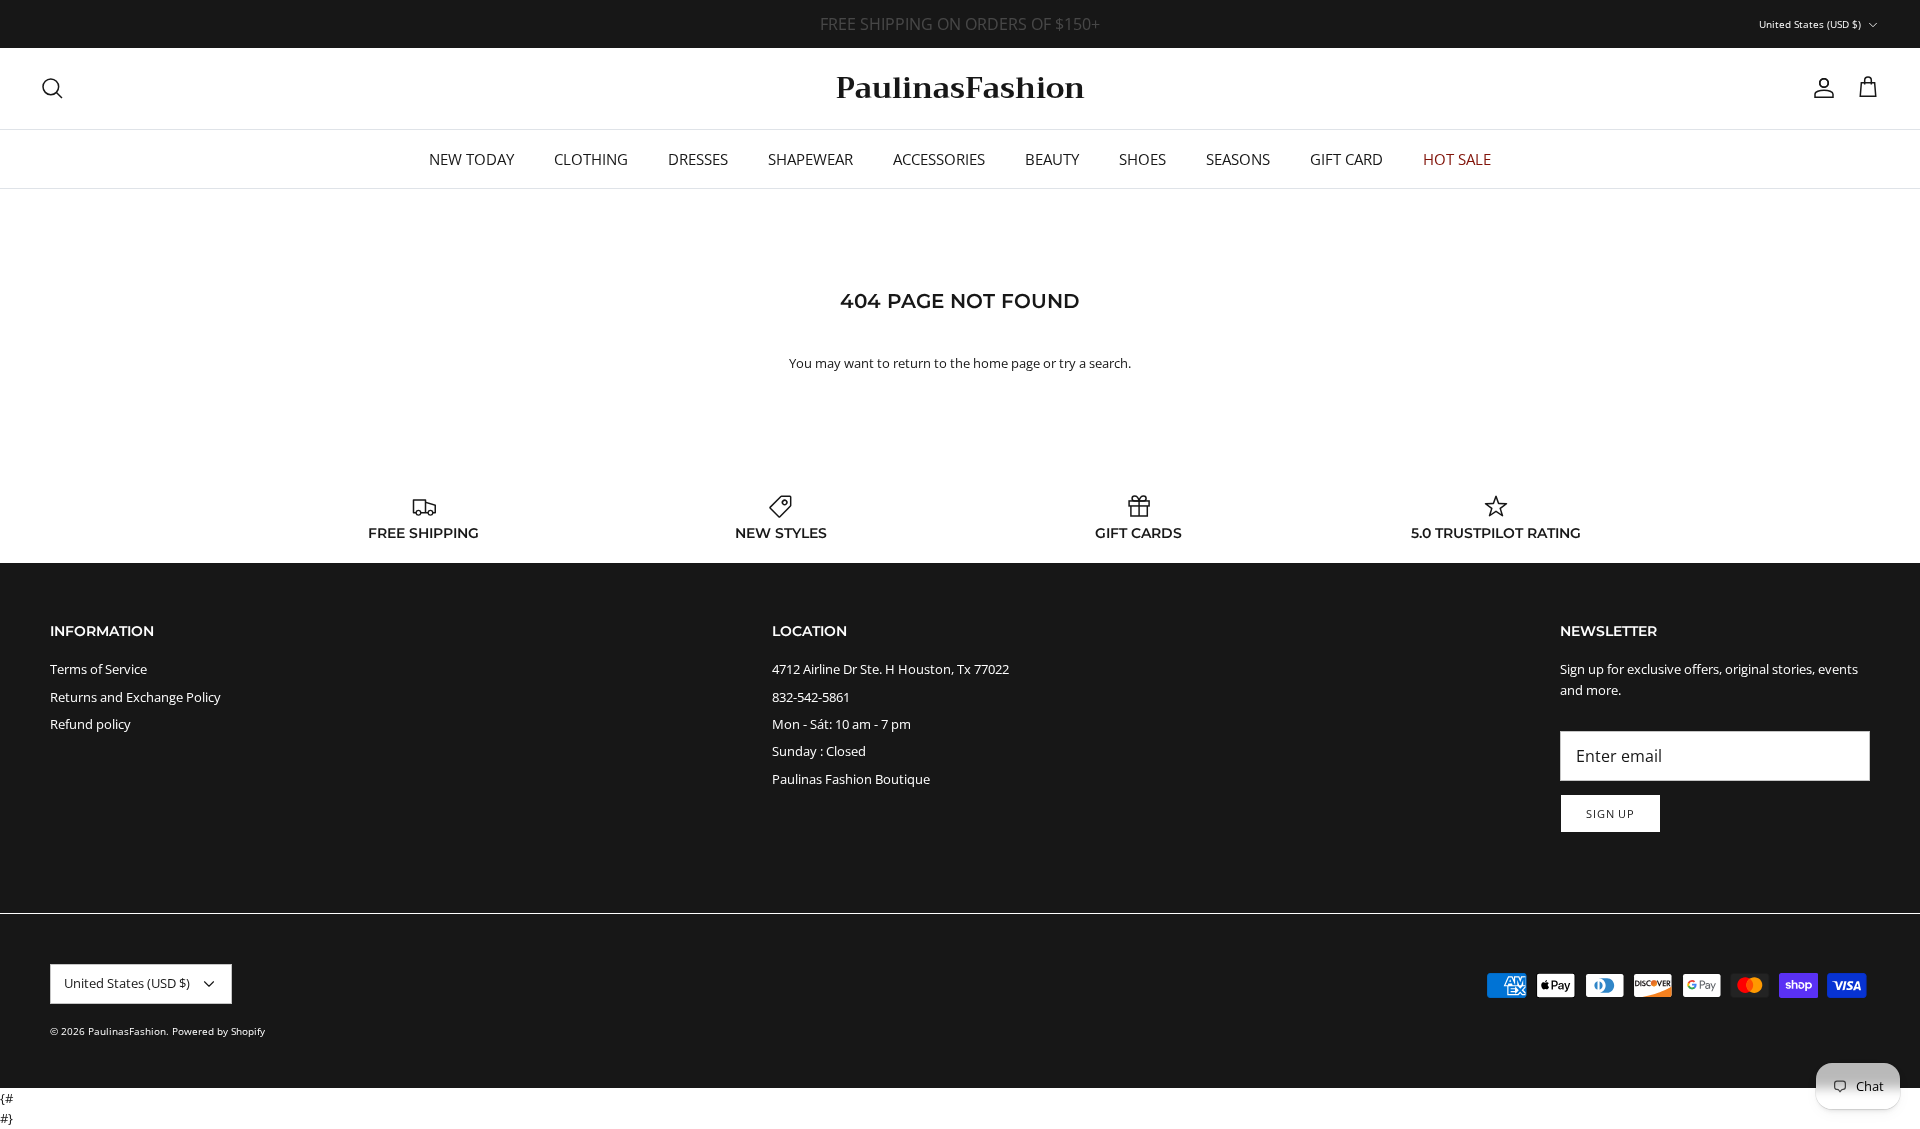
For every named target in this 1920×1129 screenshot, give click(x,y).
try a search (1093, 363)
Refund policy (90, 724)
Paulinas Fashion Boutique (851, 779)
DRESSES (698, 159)
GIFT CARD (1346, 159)
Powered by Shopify (218, 1031)
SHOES (1142, 159)
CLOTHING (591, 159)
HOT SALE (1457, 159)
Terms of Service (98, 669)
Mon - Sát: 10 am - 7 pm (841, 724)
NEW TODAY (471, 159)
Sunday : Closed (819, 751)
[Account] (1820, 88)
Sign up (1610, 813)
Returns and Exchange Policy (135, 697)
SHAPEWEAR (810, 159)
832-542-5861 (811, 697)
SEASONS (1238, 159)
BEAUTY (1052, 159)
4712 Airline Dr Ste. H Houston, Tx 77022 (890, 669)
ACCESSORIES (939, 159)
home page (1006, 363)
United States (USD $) (1810, 24)
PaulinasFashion (127, 1031)
